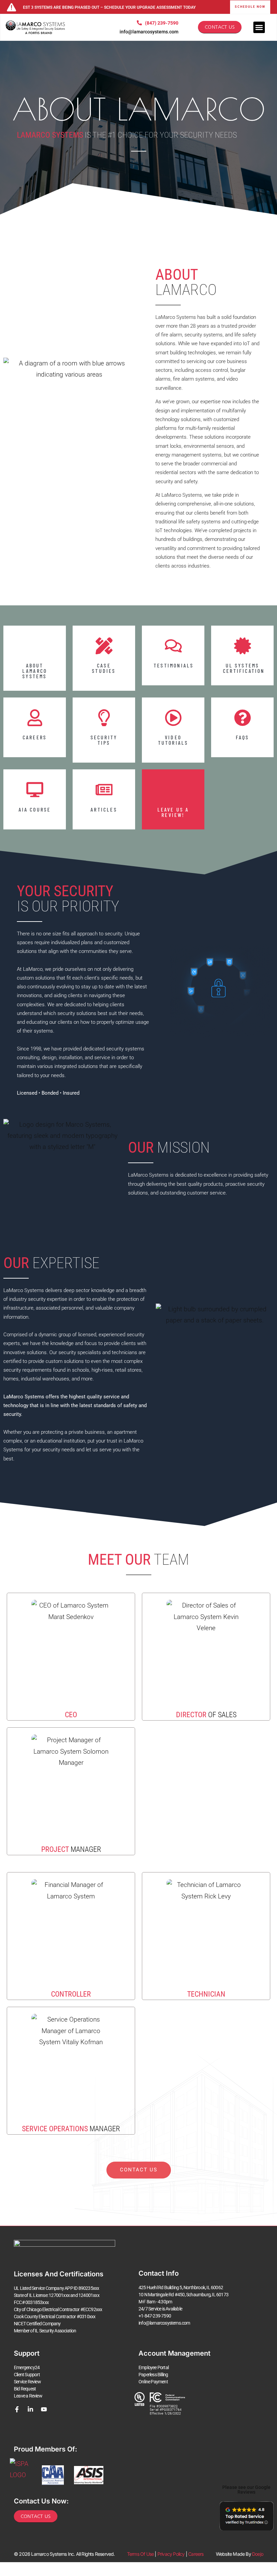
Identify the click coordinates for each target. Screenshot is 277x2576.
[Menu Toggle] (259, 27)
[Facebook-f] (17, 2409)
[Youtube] (44, 2409)
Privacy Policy (171, 2554)
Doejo (258, 2554)
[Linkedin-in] (30, 2409)
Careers (196, 2554)
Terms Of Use (140, 2554)
